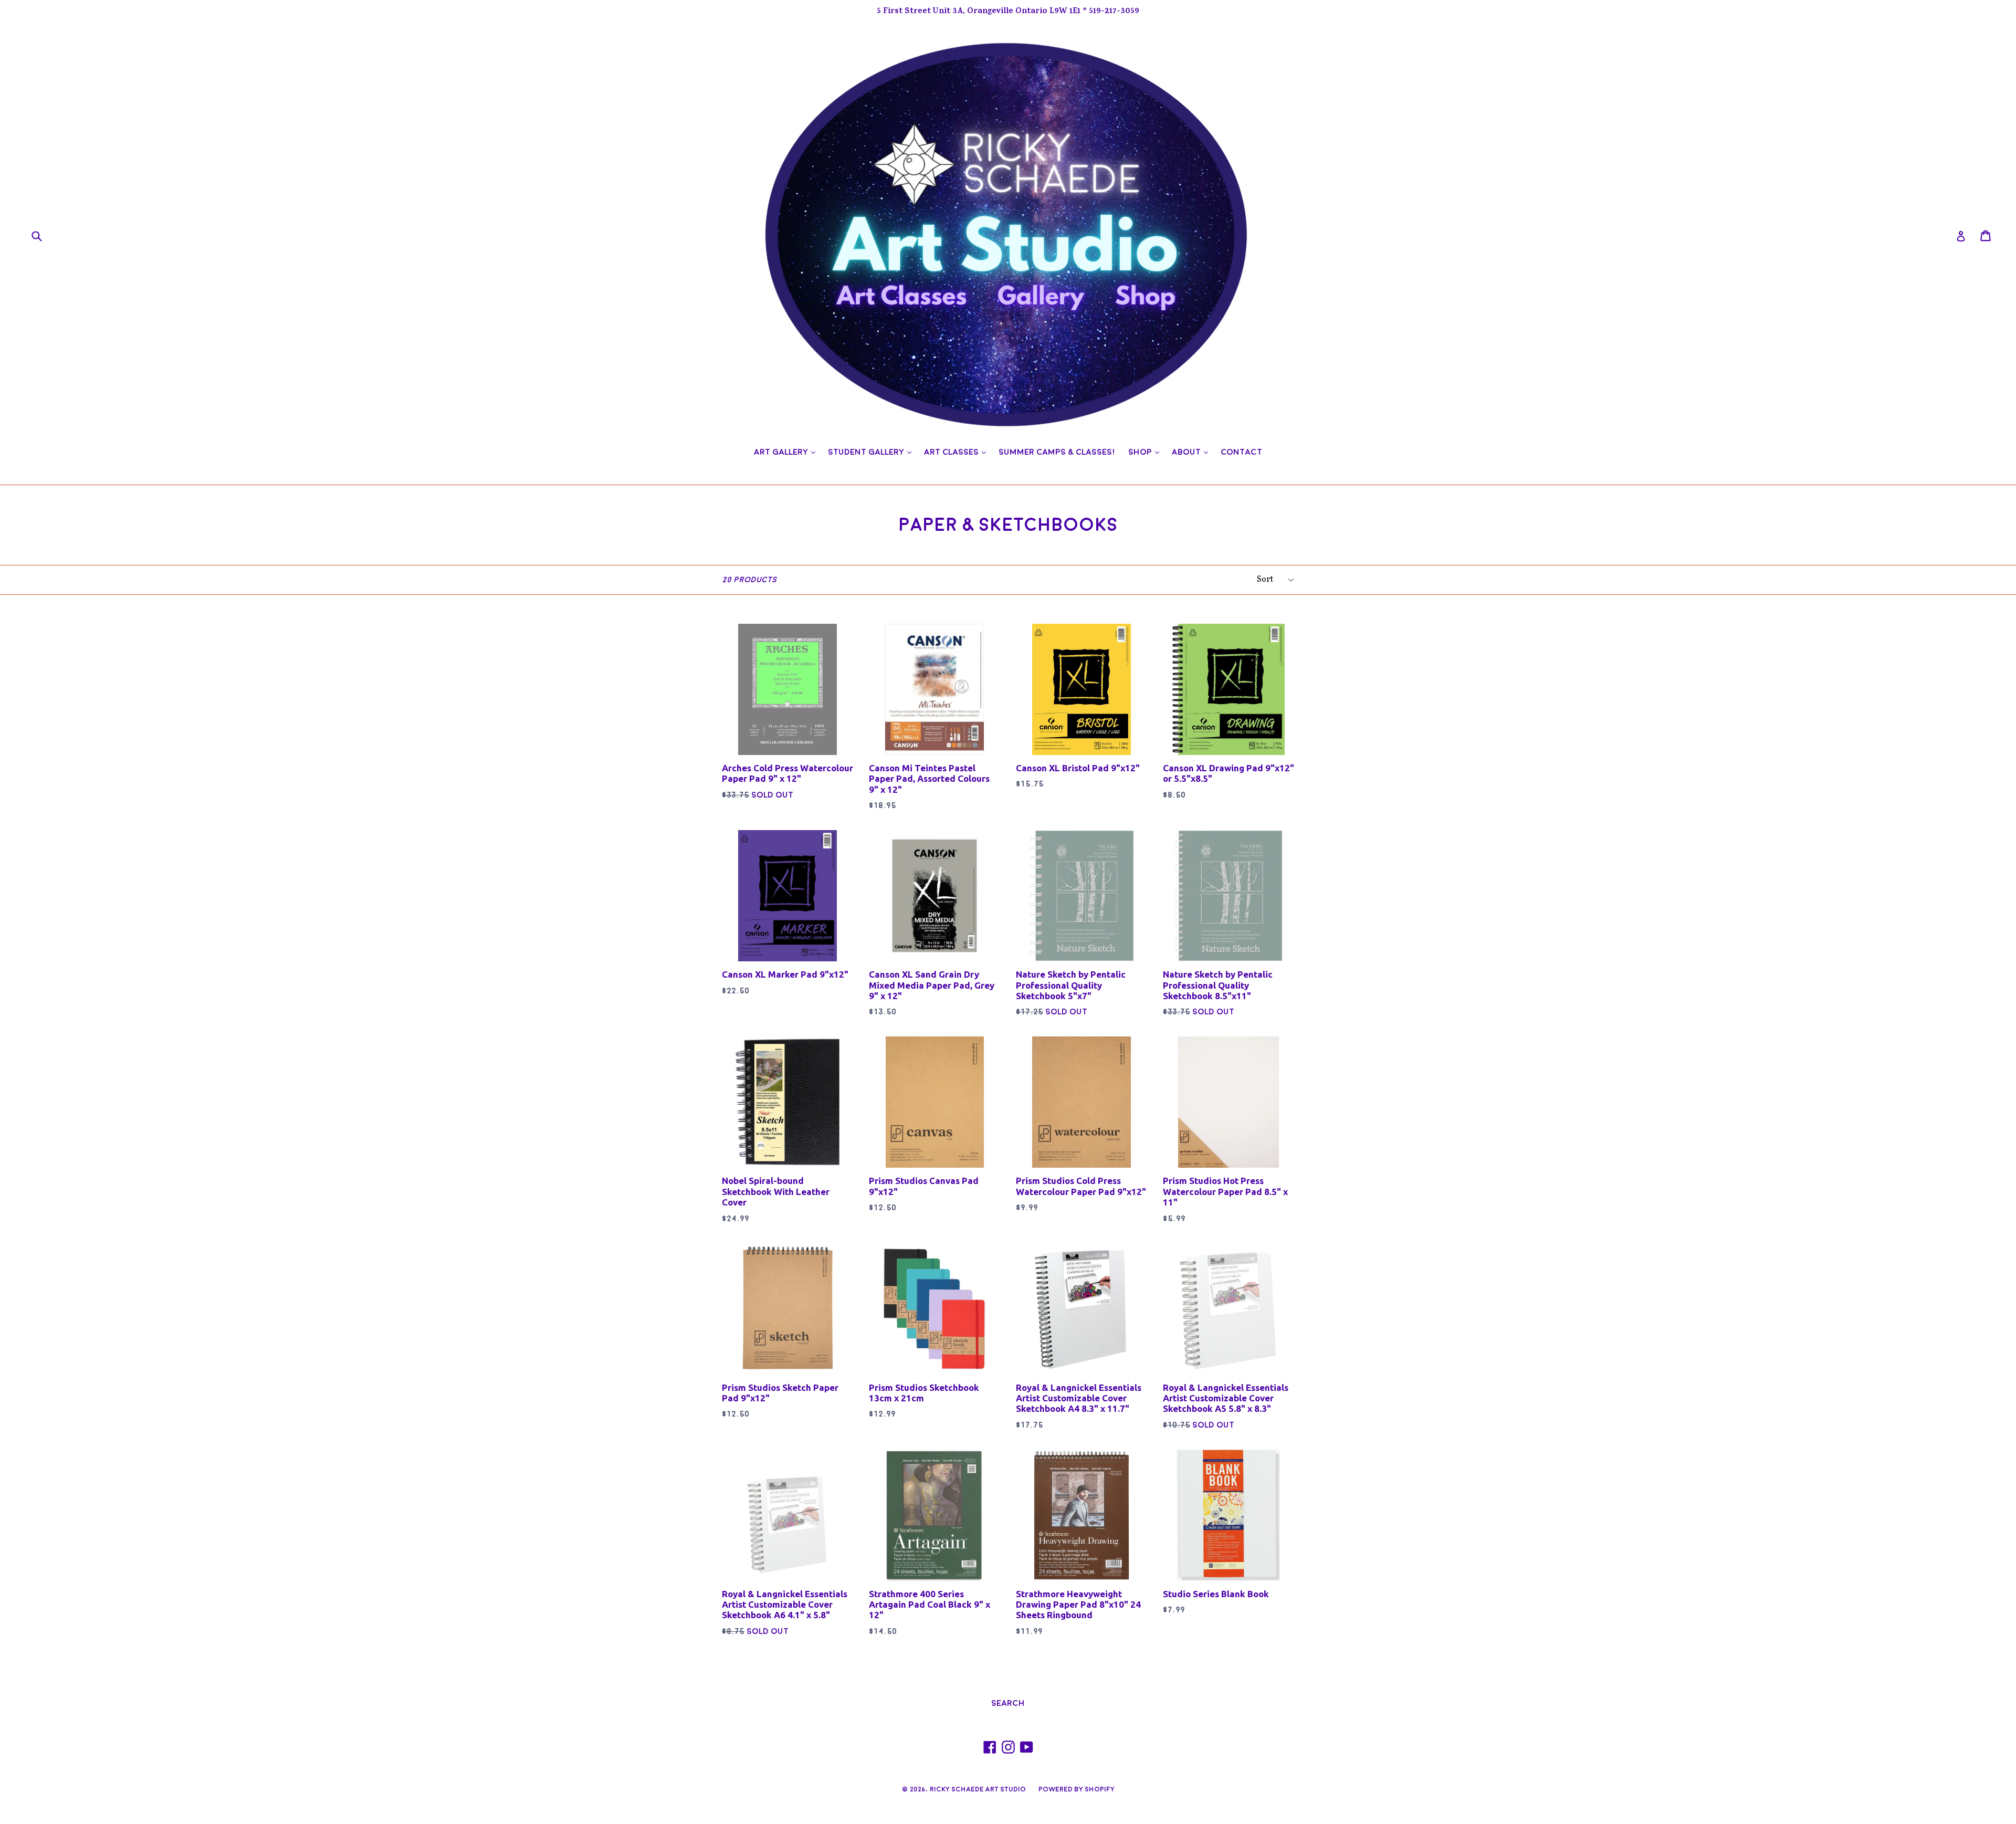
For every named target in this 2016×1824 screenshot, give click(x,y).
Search (1008, 1703)
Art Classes (958, 452)
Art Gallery (787, 452)
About (1193, 452)
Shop (1146, 452)
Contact (1241, 452)
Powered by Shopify (1077, 1789)
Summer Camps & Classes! (1057, 452)
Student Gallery (872, 452)
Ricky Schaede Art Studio (978, 1789)
